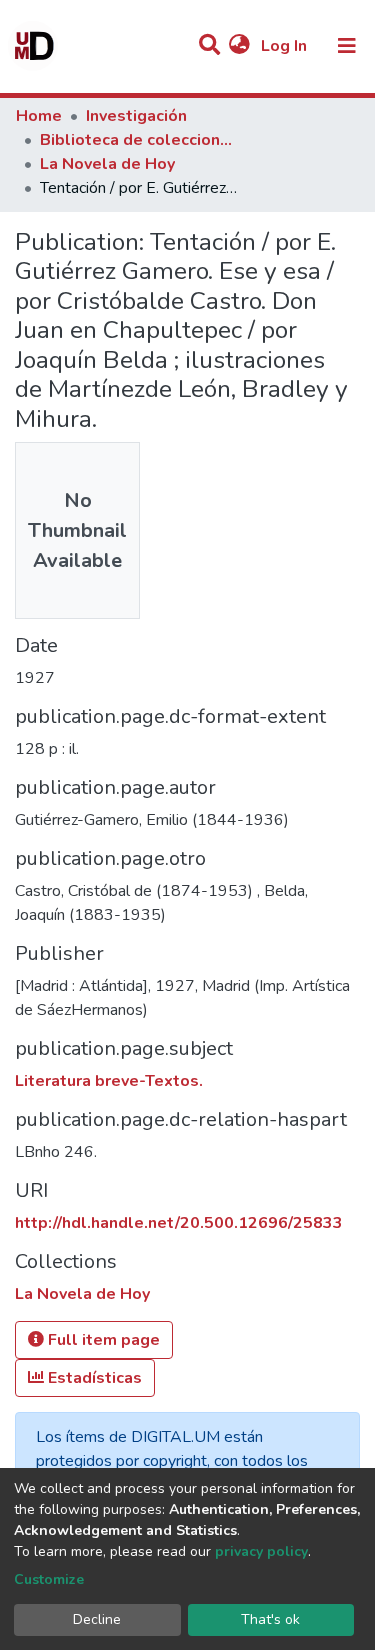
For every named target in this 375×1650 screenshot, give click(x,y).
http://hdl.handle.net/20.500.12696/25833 (179, 1223)
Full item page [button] (102, 1340)
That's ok (270, 1619)
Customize (49, 1579)
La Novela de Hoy (107, 164)
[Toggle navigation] (347, 46)
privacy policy (261, 1551)
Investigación (136, 116)
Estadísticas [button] (93, 1378)
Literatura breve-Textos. (109, 1081)
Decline (97, 1619)
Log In (286, 46)
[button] (239, 46)
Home (39, 116)
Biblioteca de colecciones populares (140, 140)
